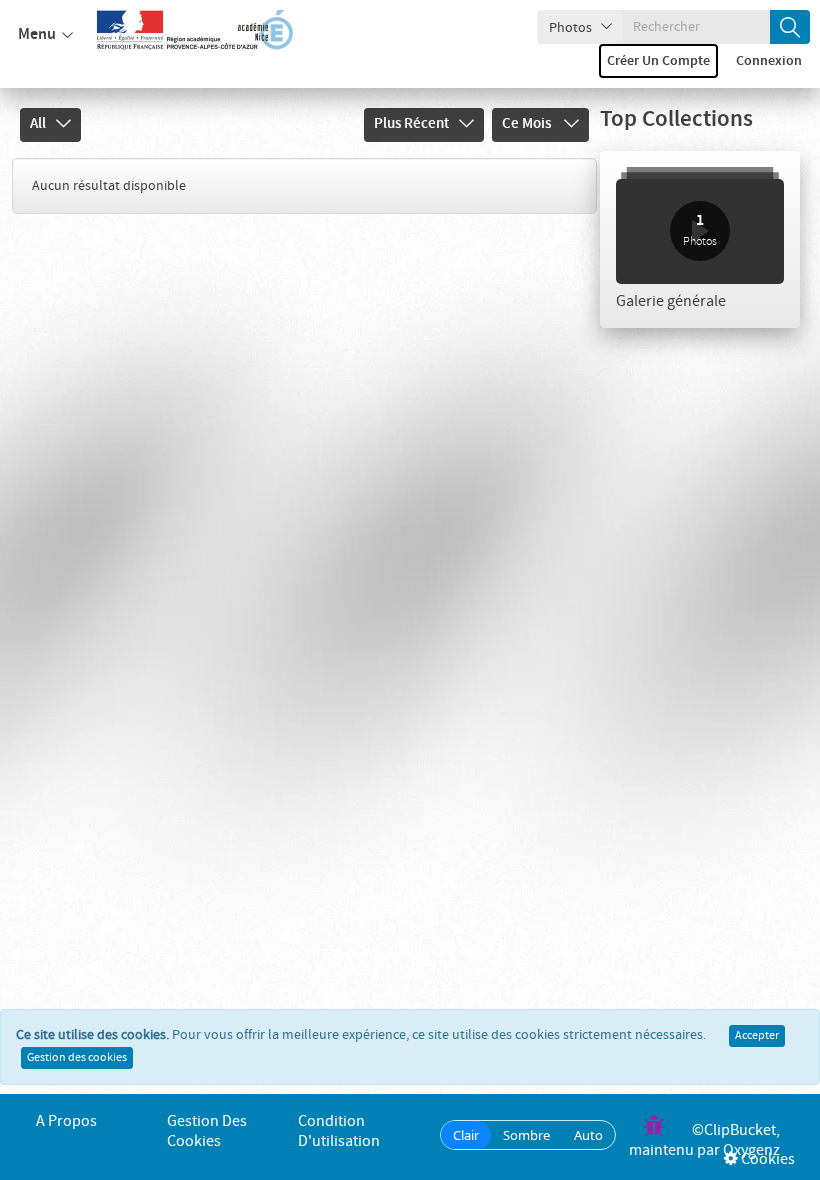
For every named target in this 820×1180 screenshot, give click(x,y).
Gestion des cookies (77, 1058)
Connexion (769, 61)
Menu (37, 34)
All (38, 124)
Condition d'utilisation (339, 1131)
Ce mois (528, 124)
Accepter (757, 1036)
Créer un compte (658, 61)
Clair (466, 1135)
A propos (66, 1121)
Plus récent (411, 124)
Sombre (526, 1135)
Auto (588, 1135)
